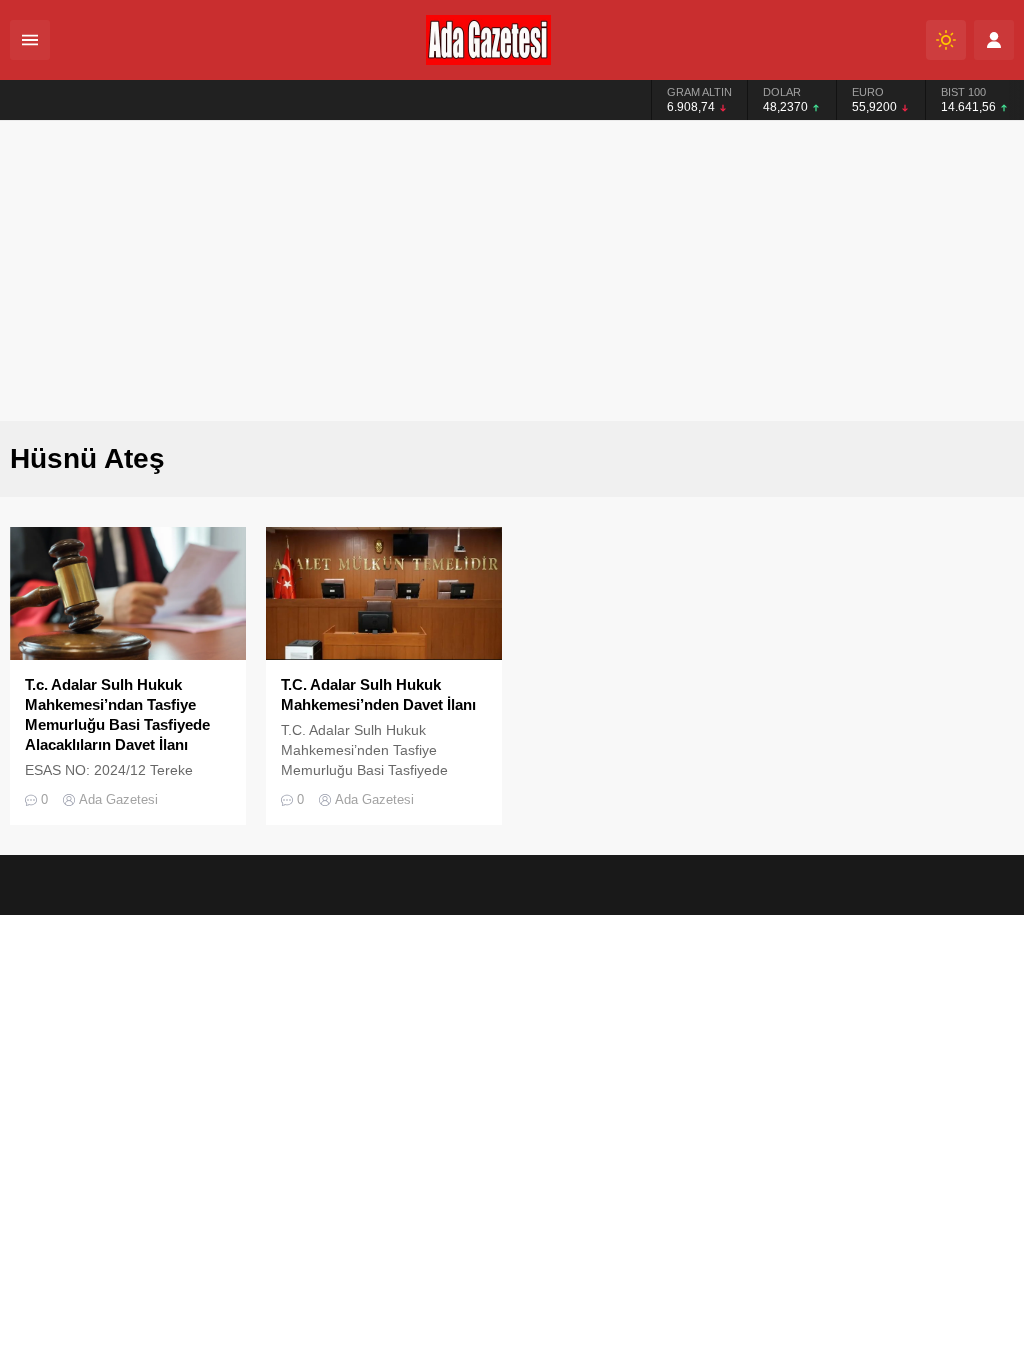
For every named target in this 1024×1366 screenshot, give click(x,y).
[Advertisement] (512, 271)
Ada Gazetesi (118, 799)
